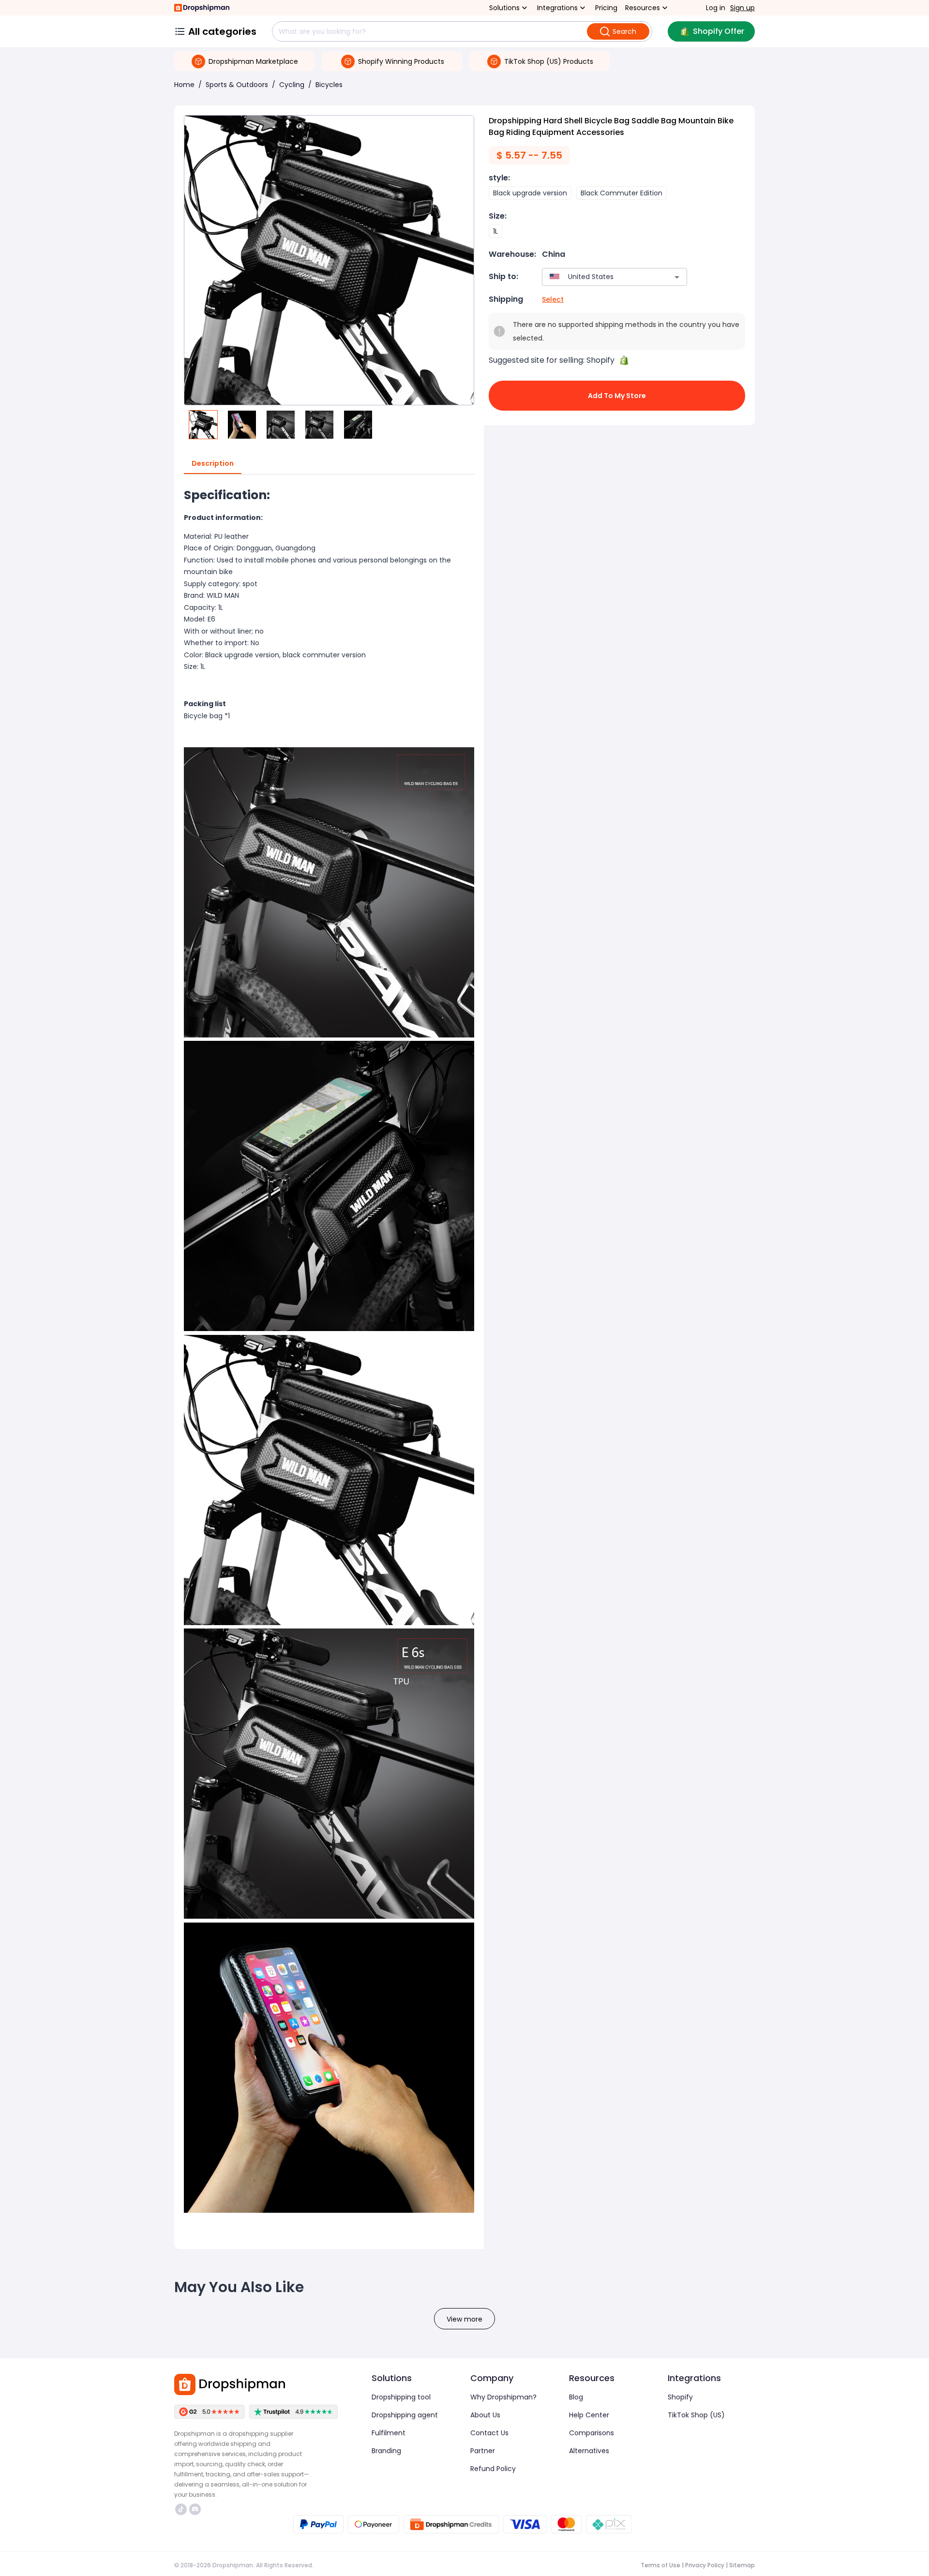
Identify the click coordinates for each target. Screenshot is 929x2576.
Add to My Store (617, 396)
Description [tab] (213, 463)
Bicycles (329, 85)
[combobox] (600, 277)
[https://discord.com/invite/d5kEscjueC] (195, 2509)
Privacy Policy (705, 2565)
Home (184, 85)
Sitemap (742, 2565)
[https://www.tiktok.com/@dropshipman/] (181, 2509)
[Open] (677, 277)
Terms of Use (660, 2565)
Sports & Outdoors (237, 85)
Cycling (292, 85)
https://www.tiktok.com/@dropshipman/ (182, 2509)
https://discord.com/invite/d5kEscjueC (196, 2509)
